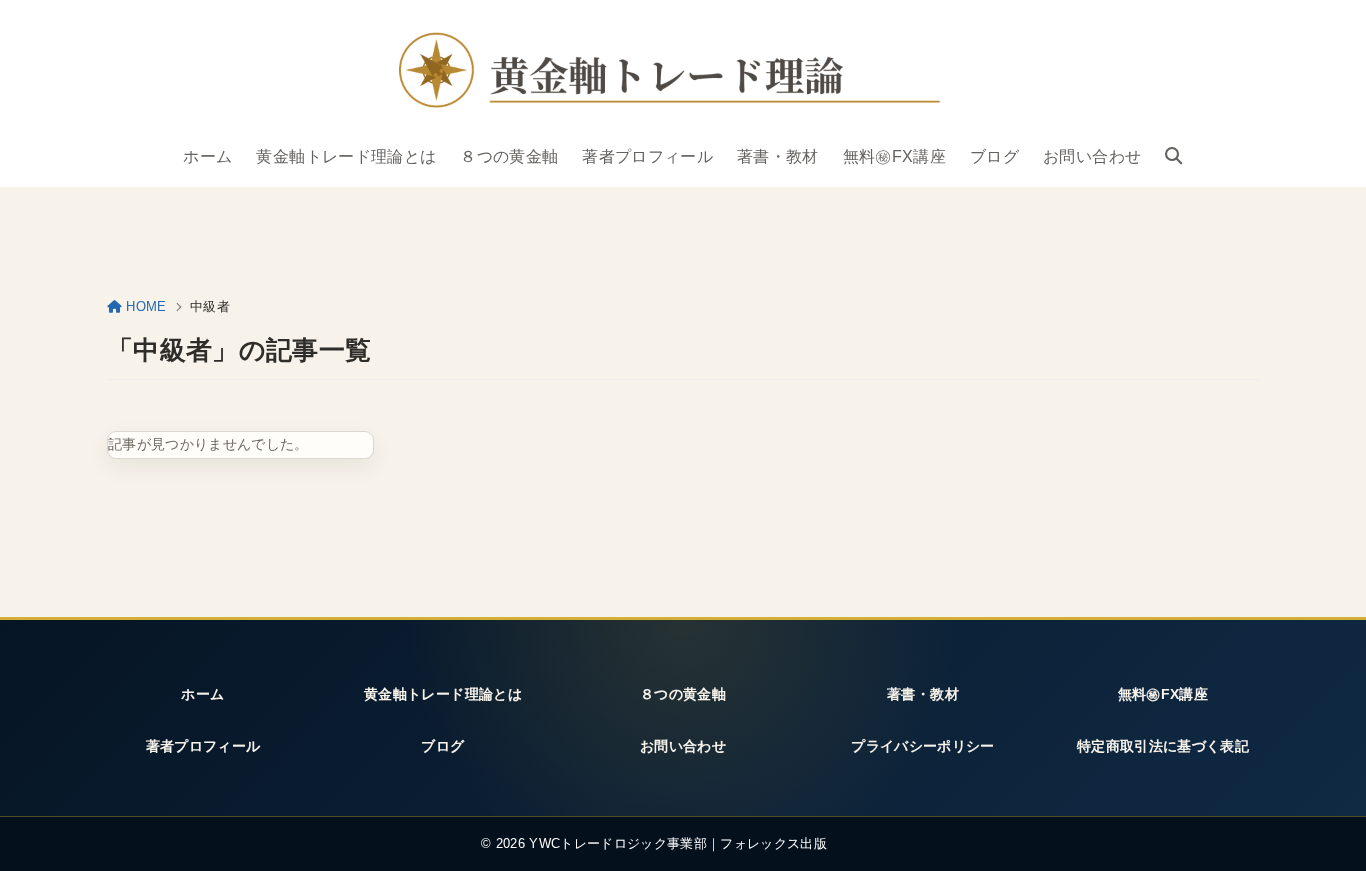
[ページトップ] (1325, 834)
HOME (146, 306)
